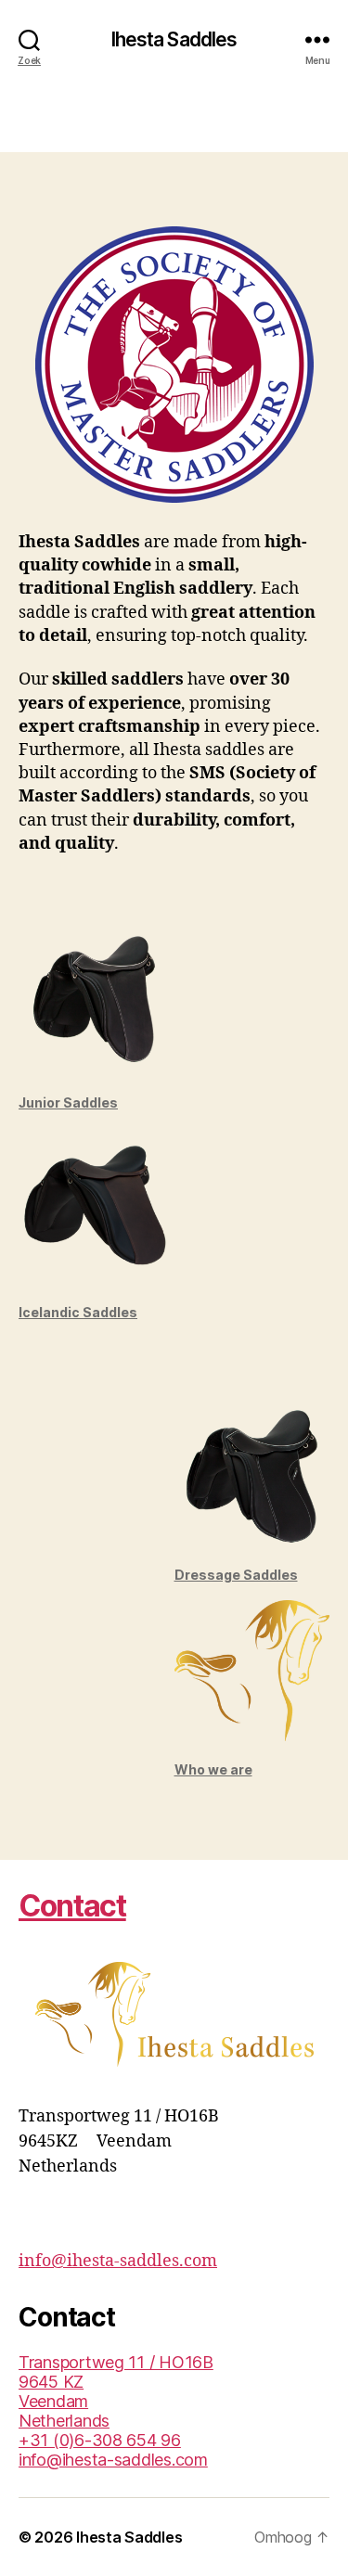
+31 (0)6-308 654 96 (100, 2440)
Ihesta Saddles (174, 39)
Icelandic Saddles (78, 1312)
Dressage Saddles (236, 1575)
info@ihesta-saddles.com (118, 2261)
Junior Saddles (68, 1102)
